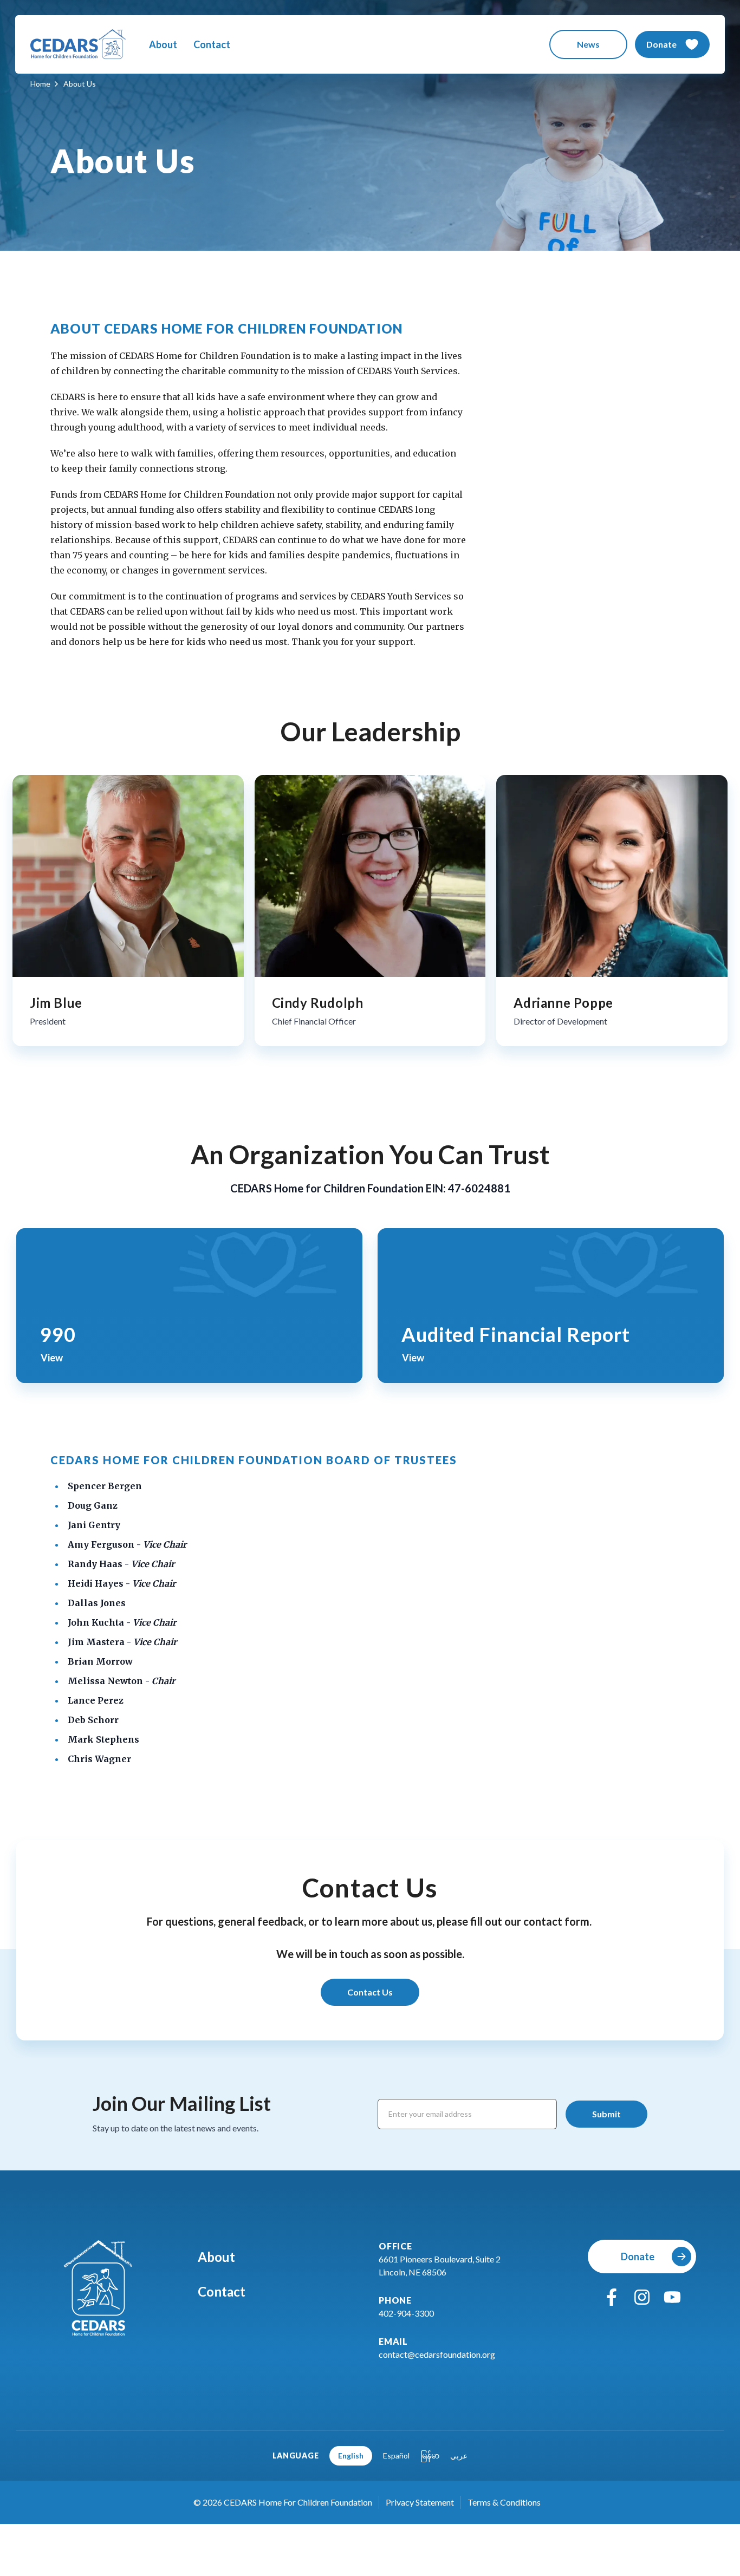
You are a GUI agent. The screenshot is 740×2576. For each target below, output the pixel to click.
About (163, 44)
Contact (212, 44)
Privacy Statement (420, 2502)
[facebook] (612, 2297)
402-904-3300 (406, 2313)
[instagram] (642, 2297)
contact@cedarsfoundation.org (437, 2354)
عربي (459, 2456)
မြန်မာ (430, 2456)
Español (396, 2456)
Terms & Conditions (504, 2502)
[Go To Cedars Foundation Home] (98, 2288)
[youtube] (672, 2297)
